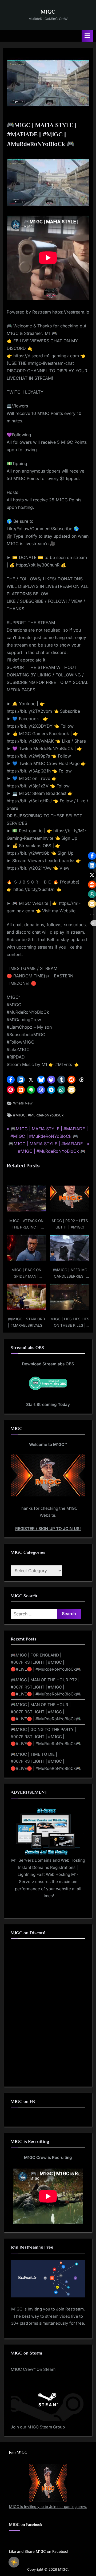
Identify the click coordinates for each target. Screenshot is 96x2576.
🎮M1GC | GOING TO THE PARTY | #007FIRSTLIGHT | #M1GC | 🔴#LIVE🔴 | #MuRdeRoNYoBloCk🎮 (46, 1737)
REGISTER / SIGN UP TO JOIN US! (48, 1529)
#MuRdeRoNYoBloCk (46, 1115)
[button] (11, 1080)
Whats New (23, 1103)
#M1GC (19, 1115)
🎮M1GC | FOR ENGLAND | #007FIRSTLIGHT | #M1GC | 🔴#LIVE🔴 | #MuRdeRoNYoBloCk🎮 (46, 1662)
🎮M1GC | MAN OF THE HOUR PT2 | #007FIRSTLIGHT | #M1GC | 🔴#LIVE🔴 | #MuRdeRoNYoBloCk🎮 (46, 1687)
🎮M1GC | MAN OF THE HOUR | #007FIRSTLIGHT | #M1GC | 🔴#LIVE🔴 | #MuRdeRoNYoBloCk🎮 (46, 1712)
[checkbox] (14, 2562)
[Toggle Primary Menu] (87, 36)
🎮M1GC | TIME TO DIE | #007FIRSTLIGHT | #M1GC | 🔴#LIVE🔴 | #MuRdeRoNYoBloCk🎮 (46, 1761)
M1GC (48, 12)
